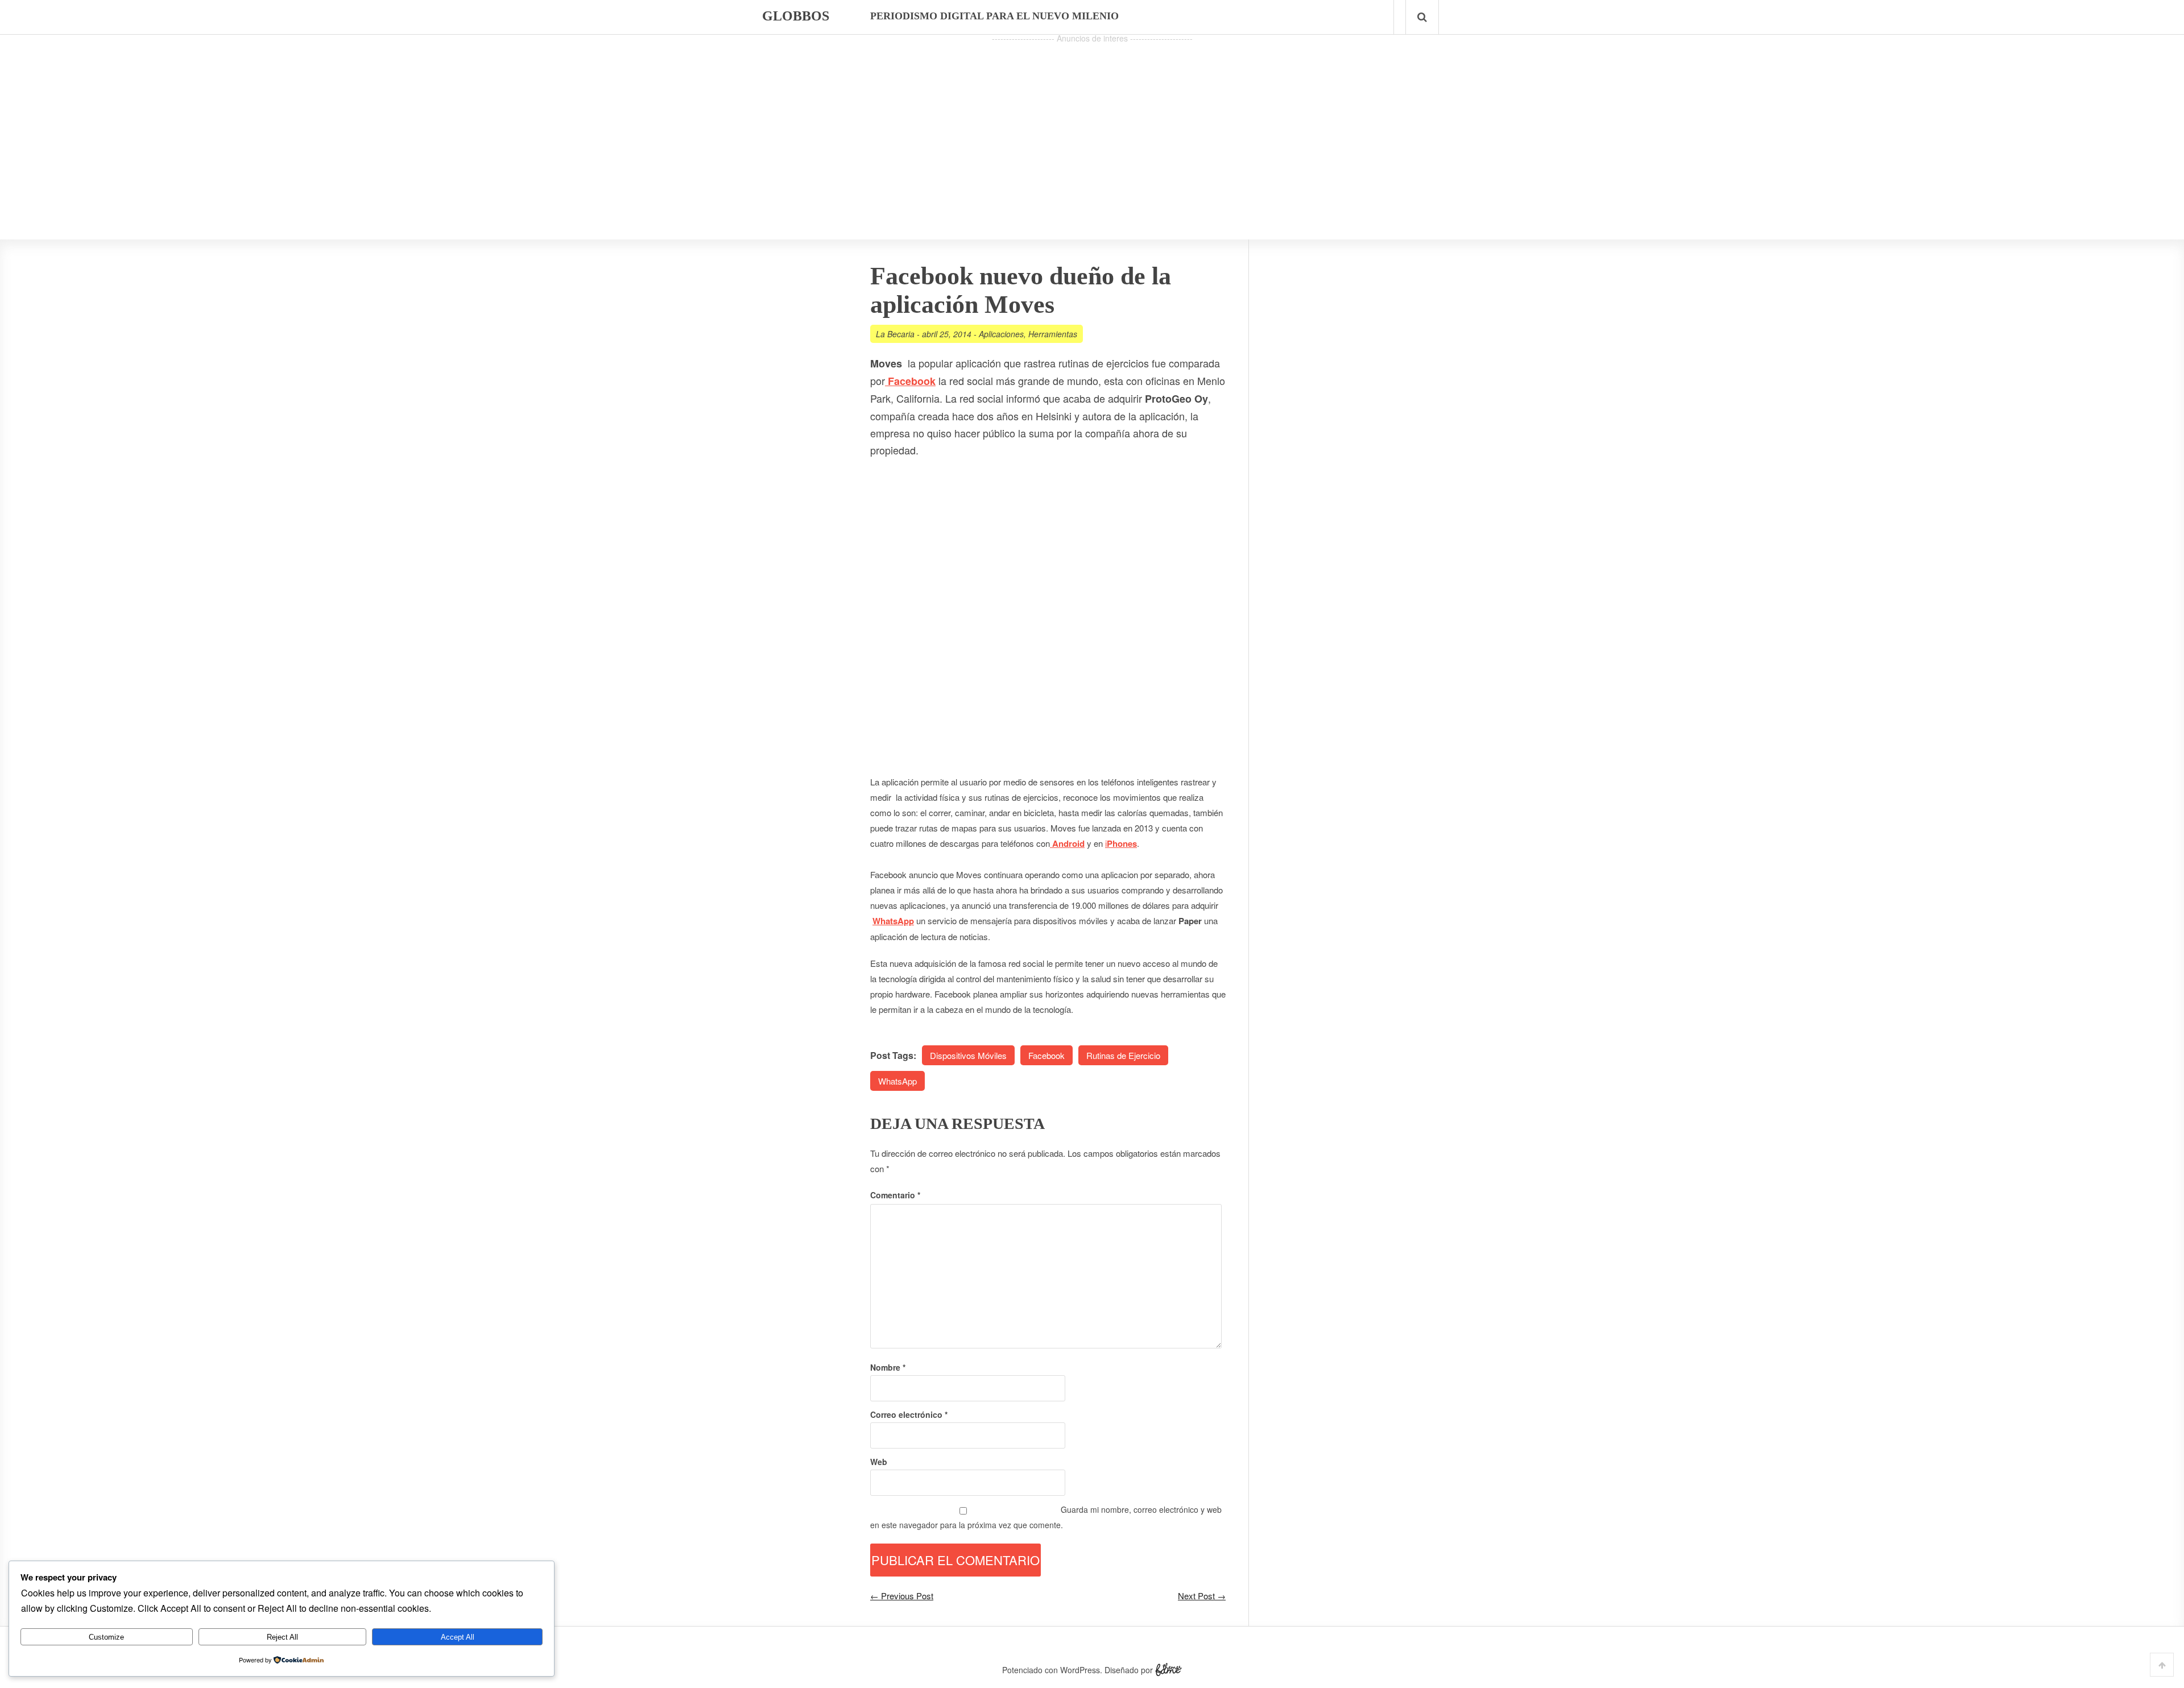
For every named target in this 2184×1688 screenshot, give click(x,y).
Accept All (458, 1637)
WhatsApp (897, 1081)
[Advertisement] (1092, 126)
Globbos (796, 16)
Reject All (282, 1637)
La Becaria (895, 334)
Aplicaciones (1001, 334)
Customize (106, 1637)
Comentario (895, 1195)
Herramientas (1053, 334)
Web (879, 1462)
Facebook (1046, 1055)
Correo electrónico (909, 1414)
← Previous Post (902, 1596)
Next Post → (1202, 1596)
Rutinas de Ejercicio (1123, 1055)
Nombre (888, 1367)
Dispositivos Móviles (968, 1055)
